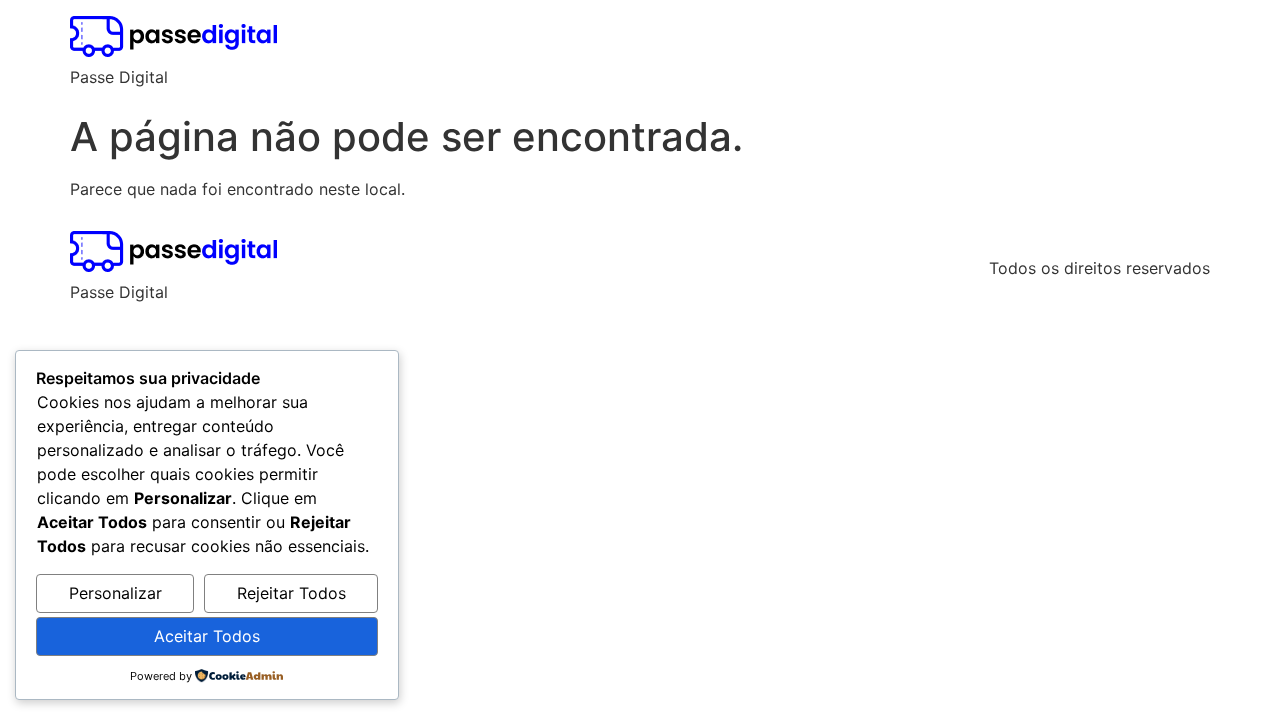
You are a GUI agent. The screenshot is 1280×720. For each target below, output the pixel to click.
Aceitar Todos (207, 636)
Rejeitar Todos (291, 593)
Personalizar (115, 593)
